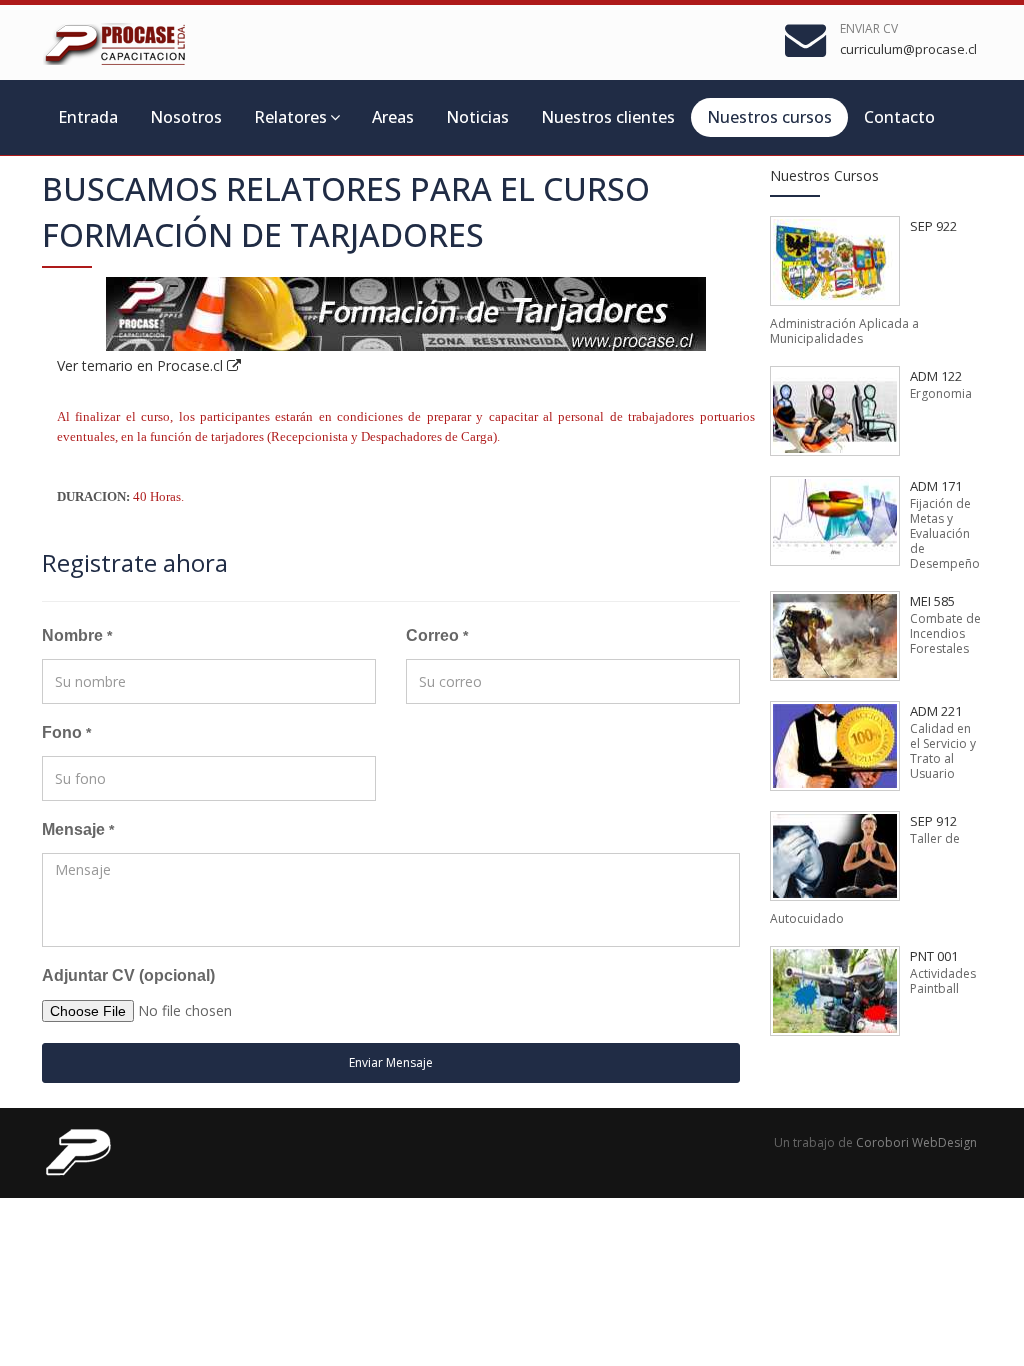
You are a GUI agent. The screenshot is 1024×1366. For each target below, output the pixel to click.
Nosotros (186, 117)
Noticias (477, 117)
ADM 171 (936, 486)
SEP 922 (933, 226)
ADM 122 (936, 376)
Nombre (77, 635)
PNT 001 (934, 956)
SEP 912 (933, 821)
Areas (393, 117)
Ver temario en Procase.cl (142, 365)
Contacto (899, 117)
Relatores (290, 117)
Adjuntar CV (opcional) (128, 975)
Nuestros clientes (608, 117)
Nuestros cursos (769, 117)
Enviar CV (869, 28)
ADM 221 (936, 711)
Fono (66, 732)
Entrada (88, 117)
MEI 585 (932, 601)
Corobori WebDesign (916, 1142)
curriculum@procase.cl (908, 49)
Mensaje (78, 829)
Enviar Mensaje (391, 1062)
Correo (437, 635)
